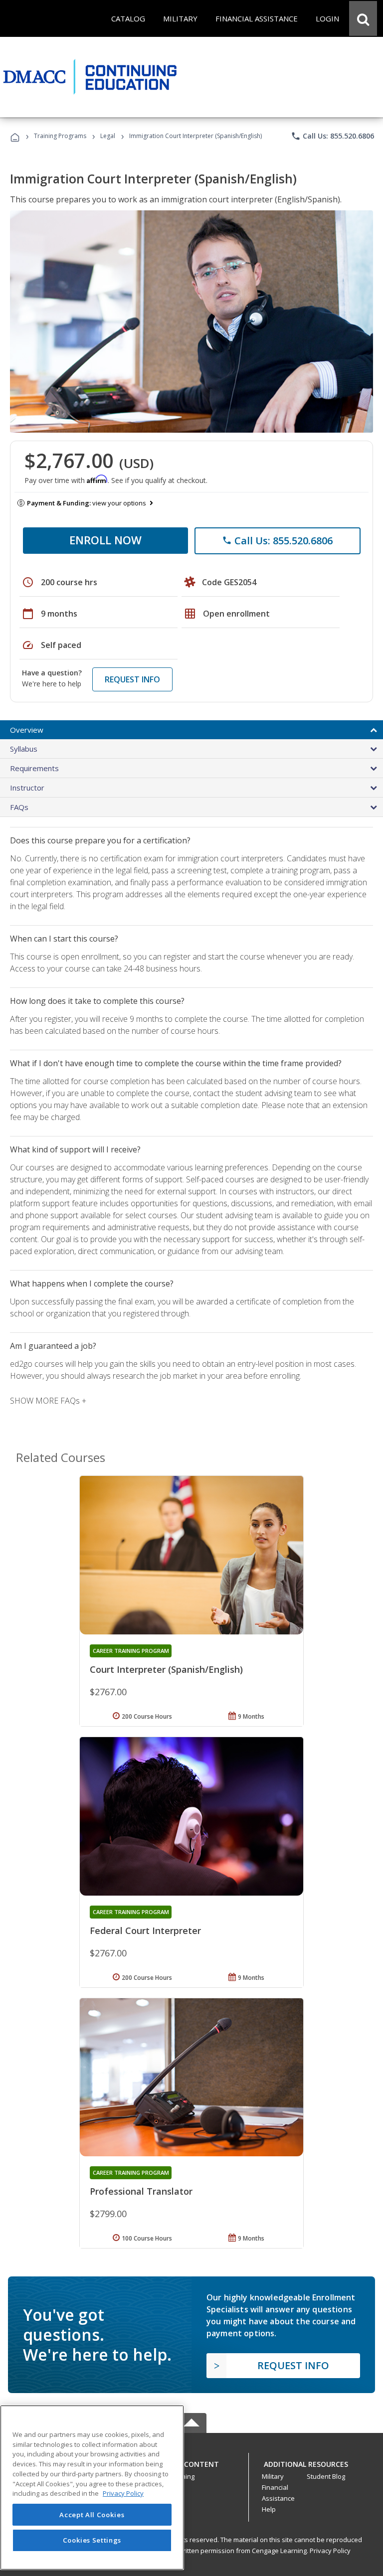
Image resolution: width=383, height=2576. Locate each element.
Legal (108, 136)
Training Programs (60, 136)
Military (273, 2476)
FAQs (19, 807)
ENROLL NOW (105, 540)
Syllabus (24, 749)
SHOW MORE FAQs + (48, 1401)
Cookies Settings (92, 2540)
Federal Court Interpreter (145, 1931)
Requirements (34, 768)
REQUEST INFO (132, 679)
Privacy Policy (330, 2551)
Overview (27, 730)
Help (269, 2509)
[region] (92, 2488)
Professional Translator (141, 2191)
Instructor (27, 788)
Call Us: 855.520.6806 (332, 136)
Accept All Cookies (92, 2515)
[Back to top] (191, 2462)
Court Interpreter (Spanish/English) (166, 1669)
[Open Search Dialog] (363, 18)
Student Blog (326, 2476)
